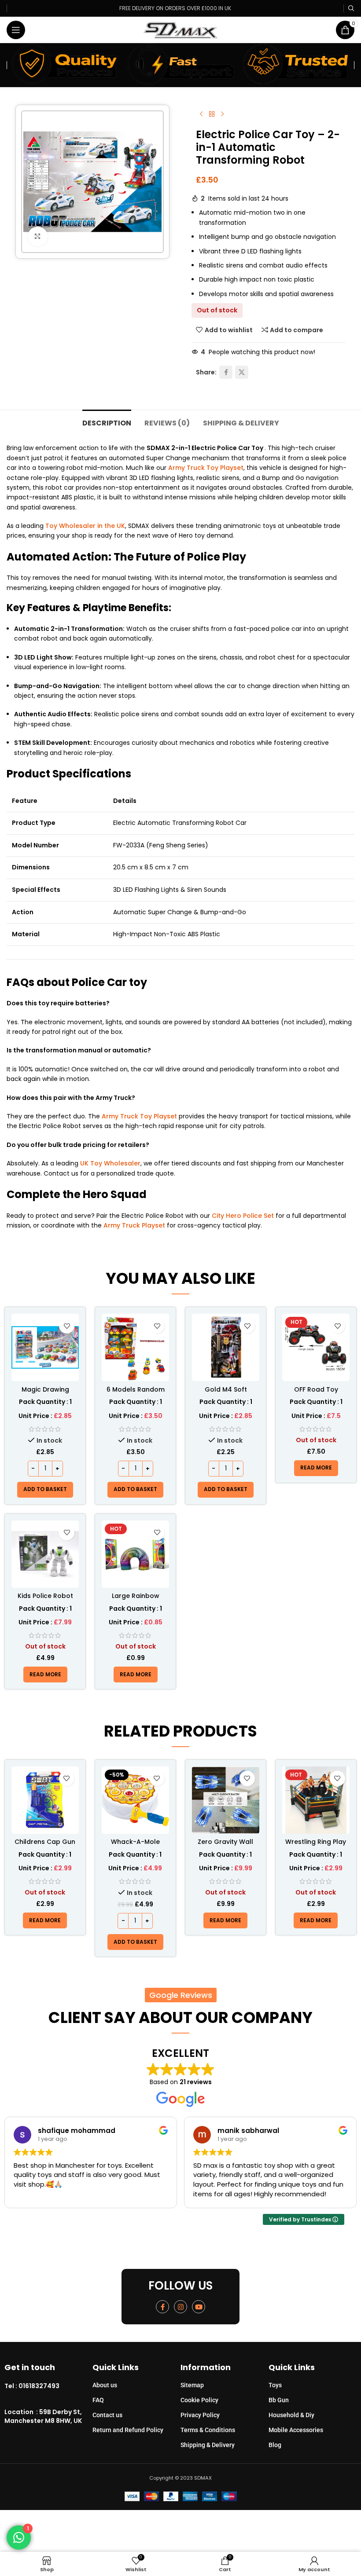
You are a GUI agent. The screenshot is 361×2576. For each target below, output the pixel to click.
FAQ (98, 2400)
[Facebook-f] (162, 2307)
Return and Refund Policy (128, 2430)
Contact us (107, 2415)
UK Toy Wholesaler (110, 1163)
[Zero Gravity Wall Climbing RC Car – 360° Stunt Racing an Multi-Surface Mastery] (226, 1800)
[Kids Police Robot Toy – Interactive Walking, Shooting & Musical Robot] (45, 1554)
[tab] (107, 422)
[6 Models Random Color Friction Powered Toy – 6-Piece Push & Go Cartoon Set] (135, 1347)
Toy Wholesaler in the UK (85, 526)
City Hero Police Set (243, 1216)
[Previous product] (201, 114)
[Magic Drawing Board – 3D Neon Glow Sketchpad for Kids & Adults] (45, 1347)
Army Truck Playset (134, 1225)
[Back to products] (212, 114)
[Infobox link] (48, 2386)
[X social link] (242, 372)
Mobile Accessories (296, 2430)
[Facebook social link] (226, 372)
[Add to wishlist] (67, 1326)
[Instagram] (180, 2307)
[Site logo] (181, 29)
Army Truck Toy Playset (206, 468)
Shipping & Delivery (208, 2445)
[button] (45, 1490)
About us (105, 2385)
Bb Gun (279, 2400)
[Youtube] (199, 2307)
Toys (275, 2385)
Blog (275, 2445)
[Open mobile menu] (16, 30)
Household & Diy (291, 2415)
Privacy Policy (200, 2415)
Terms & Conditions (208, 2430)
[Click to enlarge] (38, 236)
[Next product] (222, 114)
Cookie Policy (199, 2400)
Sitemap (192, 2385)
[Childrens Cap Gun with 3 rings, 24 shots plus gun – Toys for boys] (45, 1800)
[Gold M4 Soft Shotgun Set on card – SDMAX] (226, 1347)
